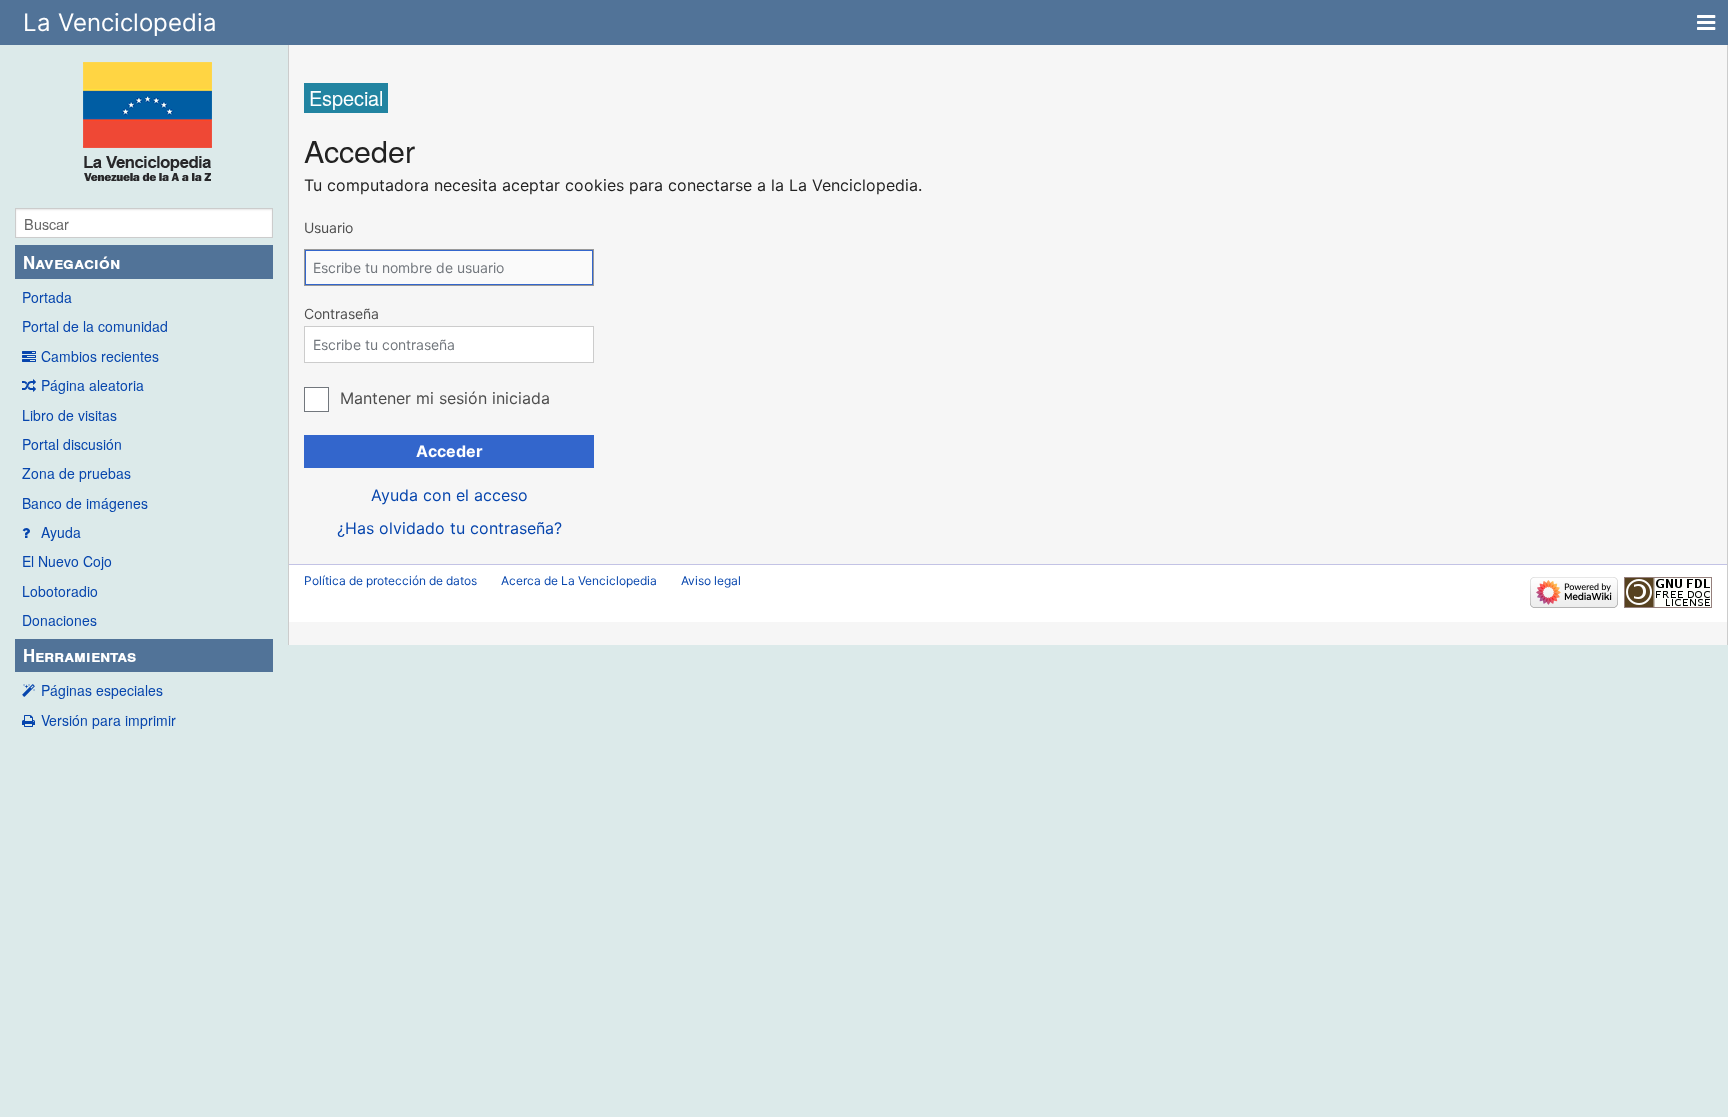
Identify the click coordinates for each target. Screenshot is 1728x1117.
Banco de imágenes (85, 503)
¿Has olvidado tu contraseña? (449, 528)
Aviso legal (711, 580)
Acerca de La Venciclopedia (579, 580)
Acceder (449, 451)
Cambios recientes (100, 356)
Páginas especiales (102, 690)
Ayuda (61, 532)
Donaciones (59, 620)
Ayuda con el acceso (449, 495)
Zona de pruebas (76, 473)
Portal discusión (72, 444)
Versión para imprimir (108, 720)
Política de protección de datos (390, 580)
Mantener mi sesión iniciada (445, 398)
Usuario (328, 227)
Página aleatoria (92, 385)
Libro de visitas (69, 415)
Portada (47, 297)
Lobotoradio (60, 591)
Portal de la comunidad (95, 326)
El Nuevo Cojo (67, 561)
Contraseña (341, 313)
